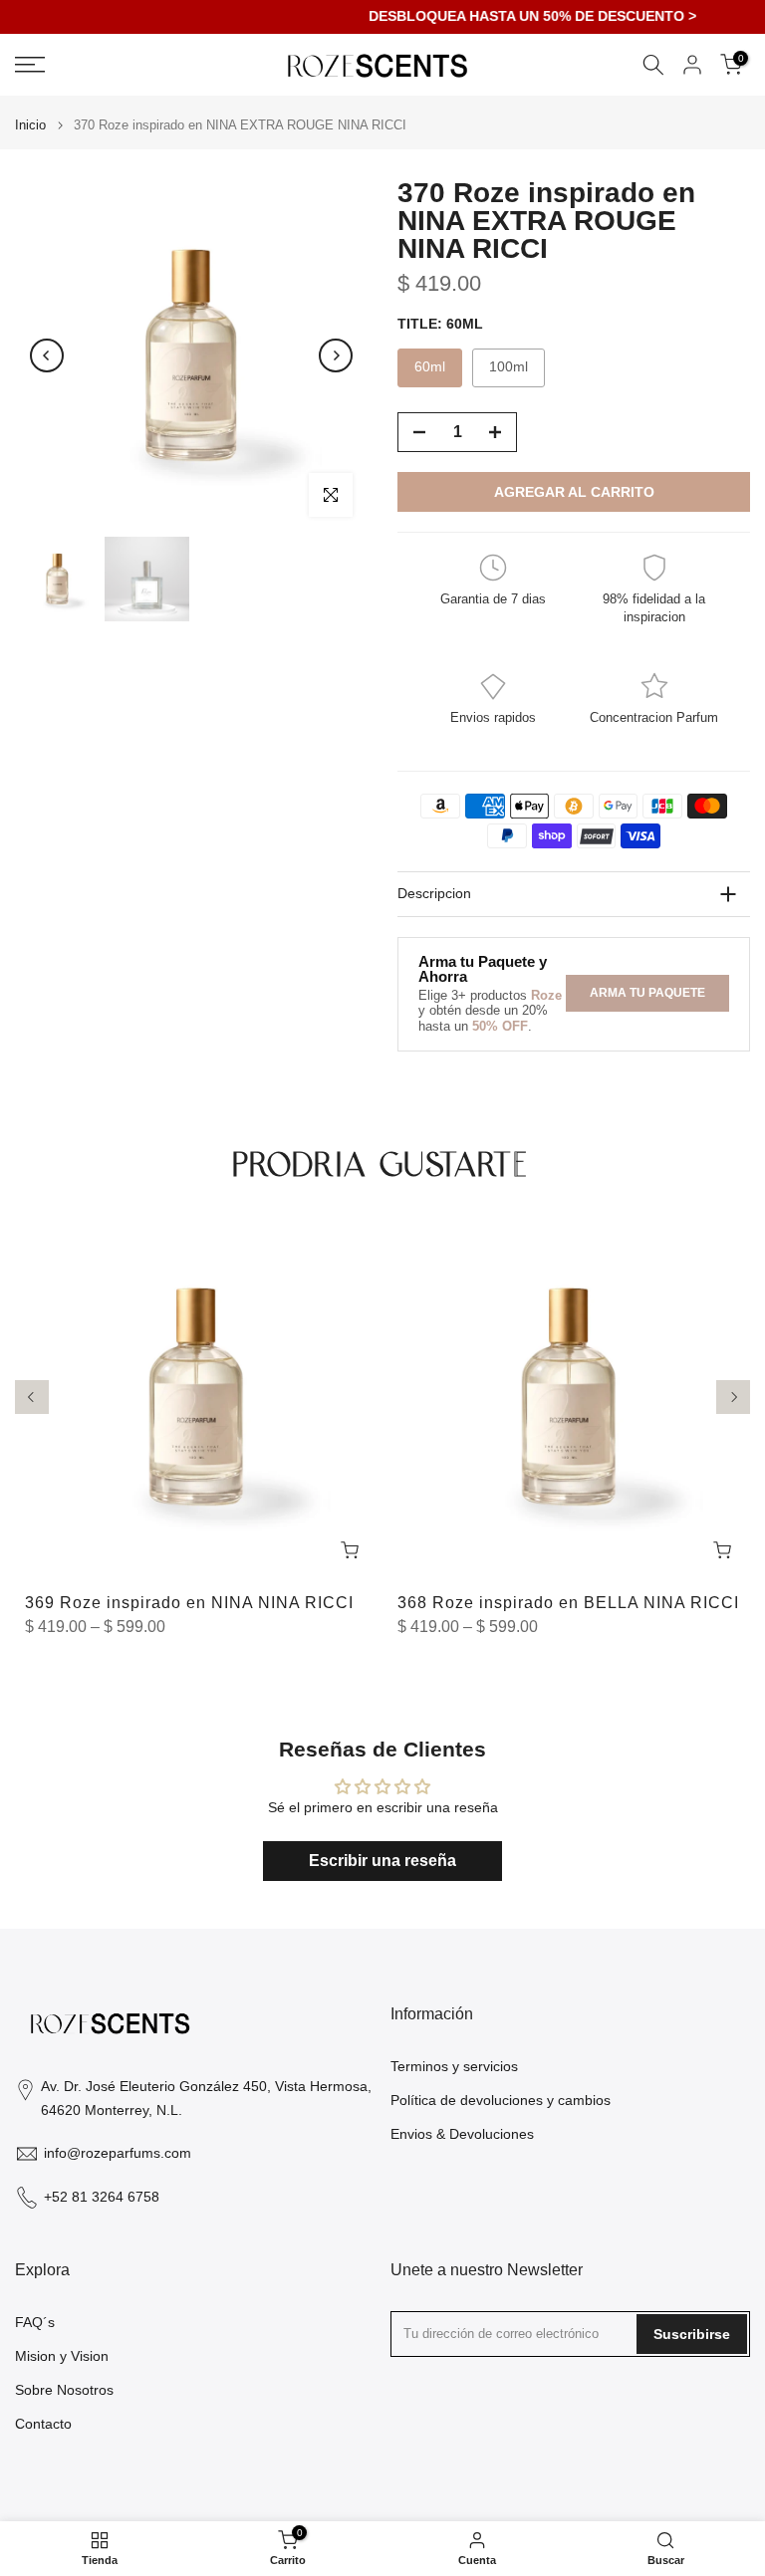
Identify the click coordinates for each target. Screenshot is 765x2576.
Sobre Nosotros (64, 2390)
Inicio (30, 125)
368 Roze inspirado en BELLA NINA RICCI (568, 1603)
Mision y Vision (62, 2356)
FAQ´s (35, 2322)
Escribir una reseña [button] (382, 1861)
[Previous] (47, 355)
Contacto (43, 2424)
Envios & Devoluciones (462, 2134)
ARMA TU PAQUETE (647, 993)
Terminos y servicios (454, 2066)
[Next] (336, 355)
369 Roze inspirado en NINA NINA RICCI (189, 1603)
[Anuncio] (384, 17)
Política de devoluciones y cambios (501, 2100)
